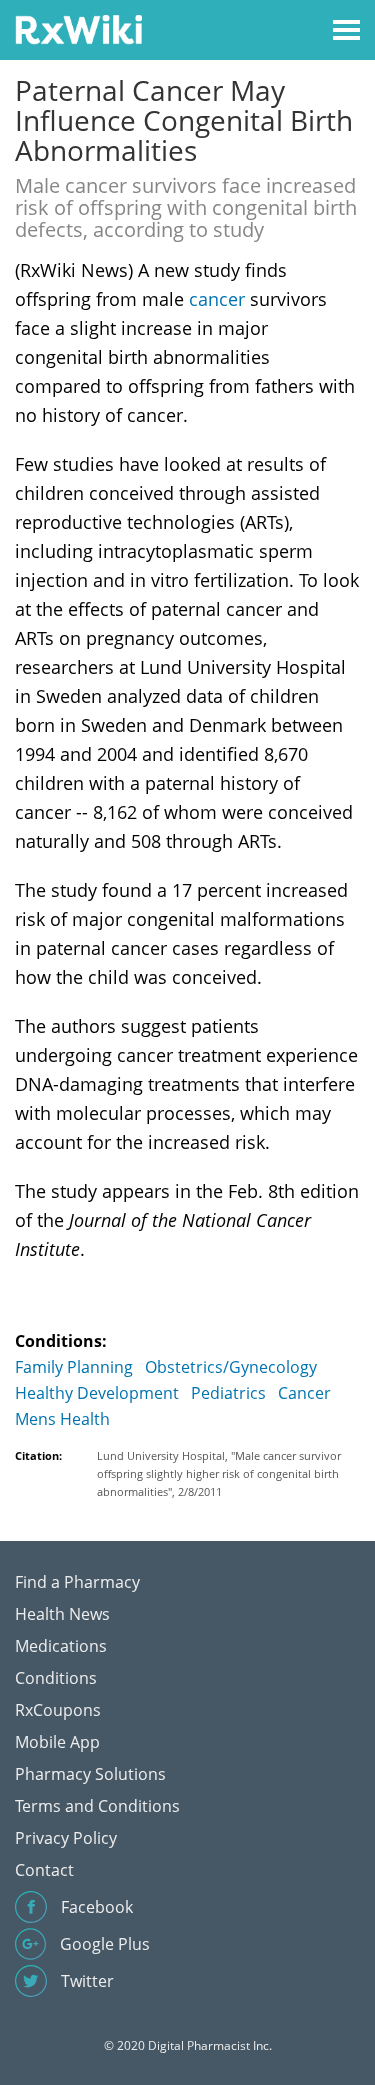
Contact (44, 1870)
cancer (217, 299)
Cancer (304, 1393)
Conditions (56, 1678)
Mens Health (62, 1419)
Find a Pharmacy (77, 1582)
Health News (62, 1614)
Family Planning (74, 1367)
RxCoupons (58, 1710)
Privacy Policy (66, 1838)
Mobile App (57, 1742)
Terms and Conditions (97, 1806)
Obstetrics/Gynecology (231, 1367)
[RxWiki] (78, 28)
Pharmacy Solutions (90, 1774)
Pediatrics (228, 1393)
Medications (61, 1646)
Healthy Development (97, 1393)
